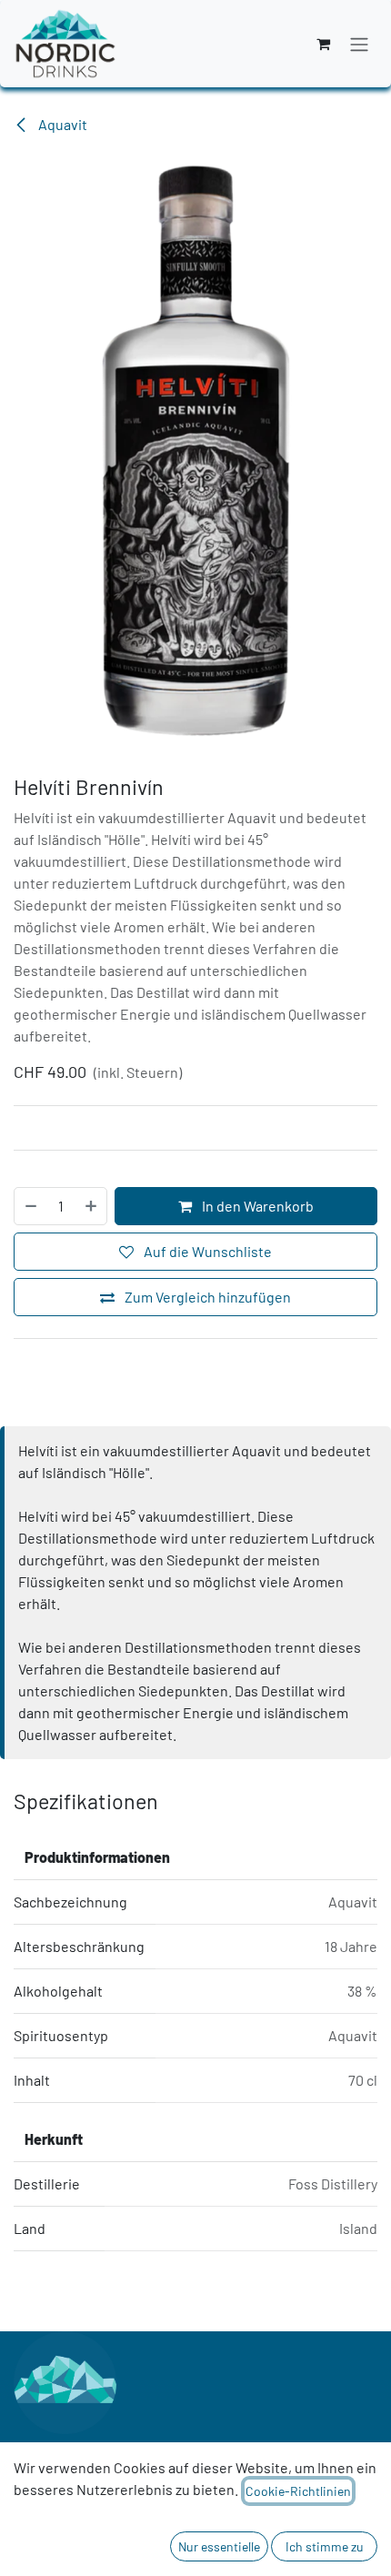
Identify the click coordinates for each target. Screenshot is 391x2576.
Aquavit (61, 124)
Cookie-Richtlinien (298, 2491)
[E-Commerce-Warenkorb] (323, 44)
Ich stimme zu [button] (325, 2546)
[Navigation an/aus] (359, 44)
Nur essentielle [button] (219, 2546)
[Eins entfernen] (30, 1206)
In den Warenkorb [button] (256, 1206)
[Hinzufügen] (92, 1206)
